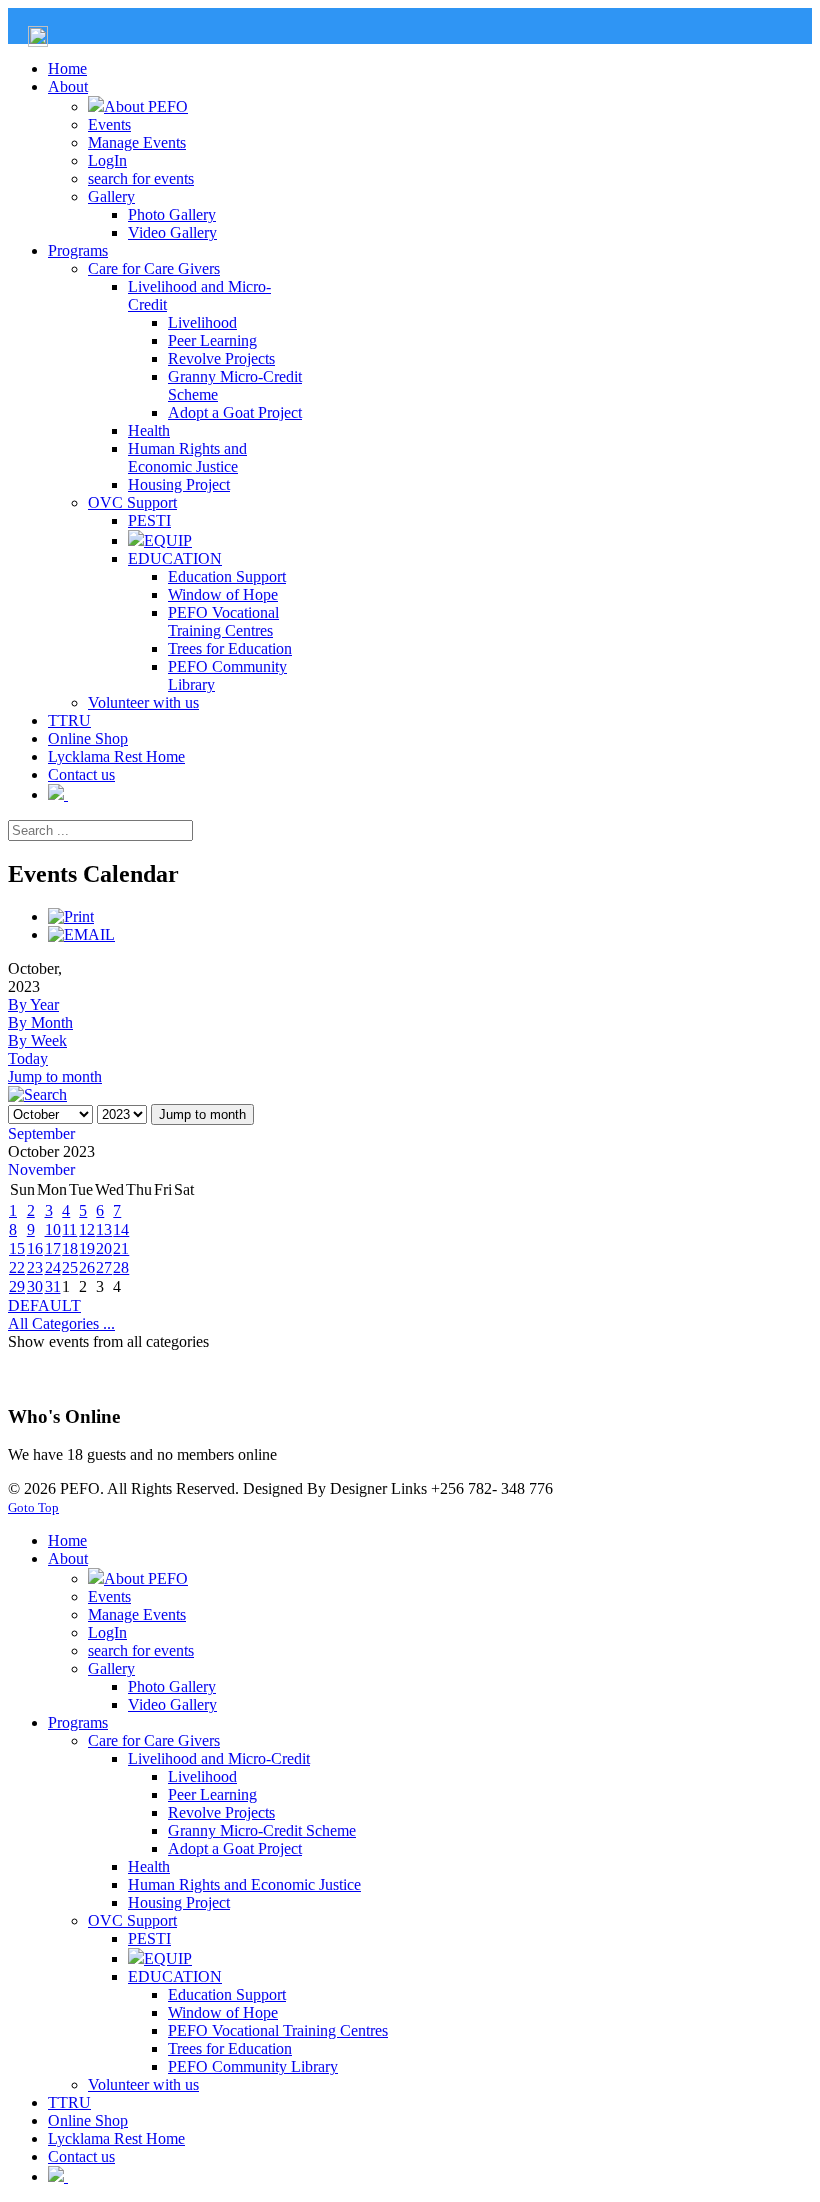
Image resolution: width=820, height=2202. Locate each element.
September (41, 1133)
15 (17, 1248)
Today (28, 1058)
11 (69, 1229)
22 (17, 1267)
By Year (33, 1004)
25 (70, 1267)
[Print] (71, 916)
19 (87, 1248)
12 (87, 1229)
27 (104, 1267)
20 (104, 1248)
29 (17, 1286)
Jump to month (55, 1076)
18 (70, 1248)
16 (35, 1248)
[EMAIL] (81, 934)
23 (35, 1267)
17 (53, 1248)
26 (87, 1267)
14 (121, 1229)
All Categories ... (61, 1323)
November (41, 1169)
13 (104, 1229)
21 (121, 1248)
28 (121, 1267)
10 (53, 1229)
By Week (37, 1040)
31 (53, 1286)
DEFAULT (44, 1305)
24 (53, 1267)
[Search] (37, 1094)
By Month (40, 1022)
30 (35, 1286)
